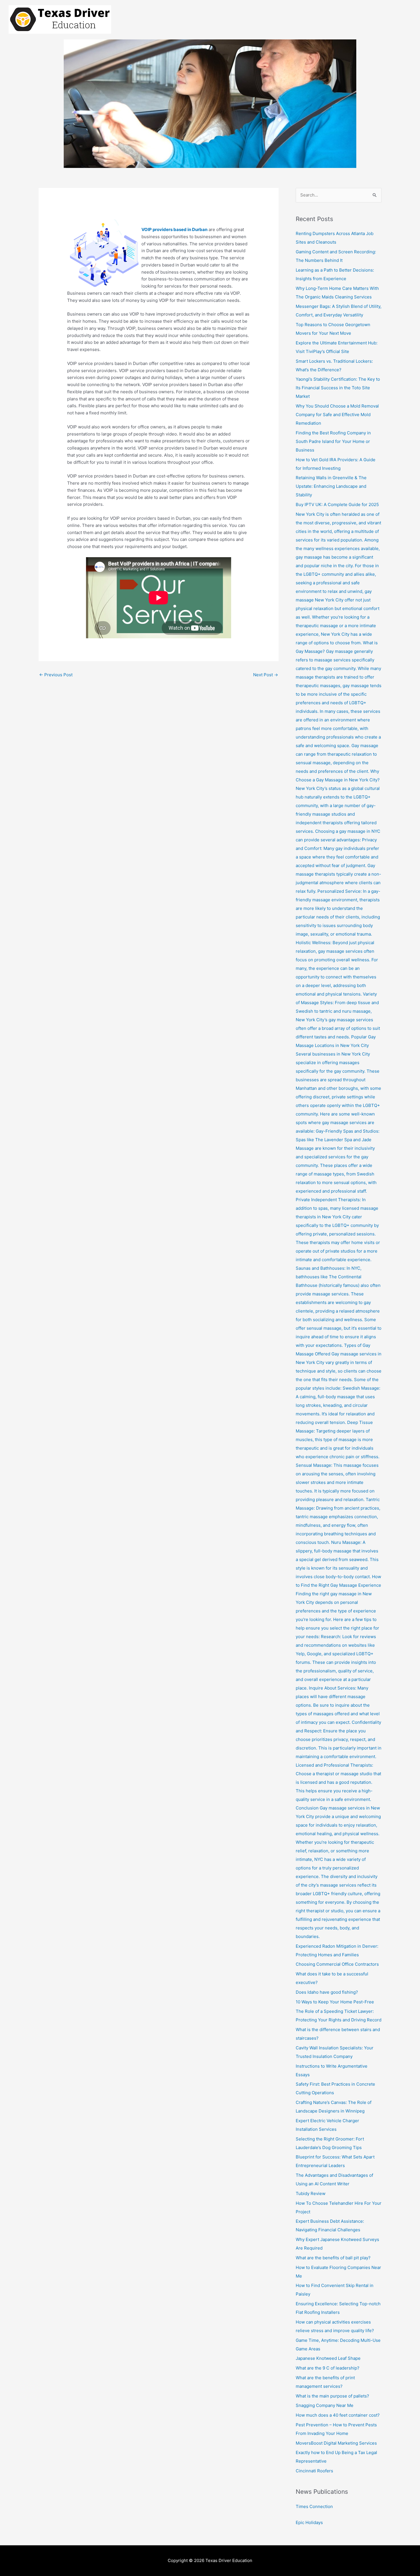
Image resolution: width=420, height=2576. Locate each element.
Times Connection (314, 2506)
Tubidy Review (311, 2193)
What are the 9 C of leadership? (328, 2368)
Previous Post (56, 675)
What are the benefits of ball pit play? (333, 2258)
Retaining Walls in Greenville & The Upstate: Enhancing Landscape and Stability (331, 486)
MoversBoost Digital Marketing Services (336, 2443)
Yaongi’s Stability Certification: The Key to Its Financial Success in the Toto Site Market (338, 388)
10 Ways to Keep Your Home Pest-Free (335, 2002)
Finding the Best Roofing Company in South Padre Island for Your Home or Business (333, 441)
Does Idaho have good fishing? (327, 1992)
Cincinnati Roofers (314, 2471)
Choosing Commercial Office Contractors (337, 1964)
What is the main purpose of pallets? (332, 2396)
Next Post (266, 675)
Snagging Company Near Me (325, 2405)
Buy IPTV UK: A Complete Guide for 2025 (337, 504)
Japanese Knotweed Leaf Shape (328, 2358)
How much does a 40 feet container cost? (338, 2415)
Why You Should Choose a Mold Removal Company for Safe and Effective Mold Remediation (337, 415)
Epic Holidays (309, 2522)
